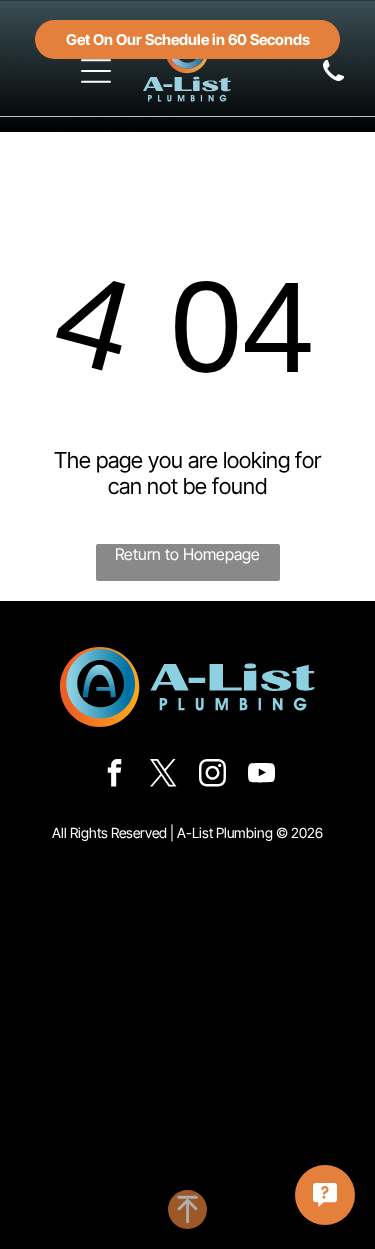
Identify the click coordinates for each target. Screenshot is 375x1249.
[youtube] (261, 775)
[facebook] (114, 775)
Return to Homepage (187, 554)
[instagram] (212, 775)
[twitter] (163, 775)
